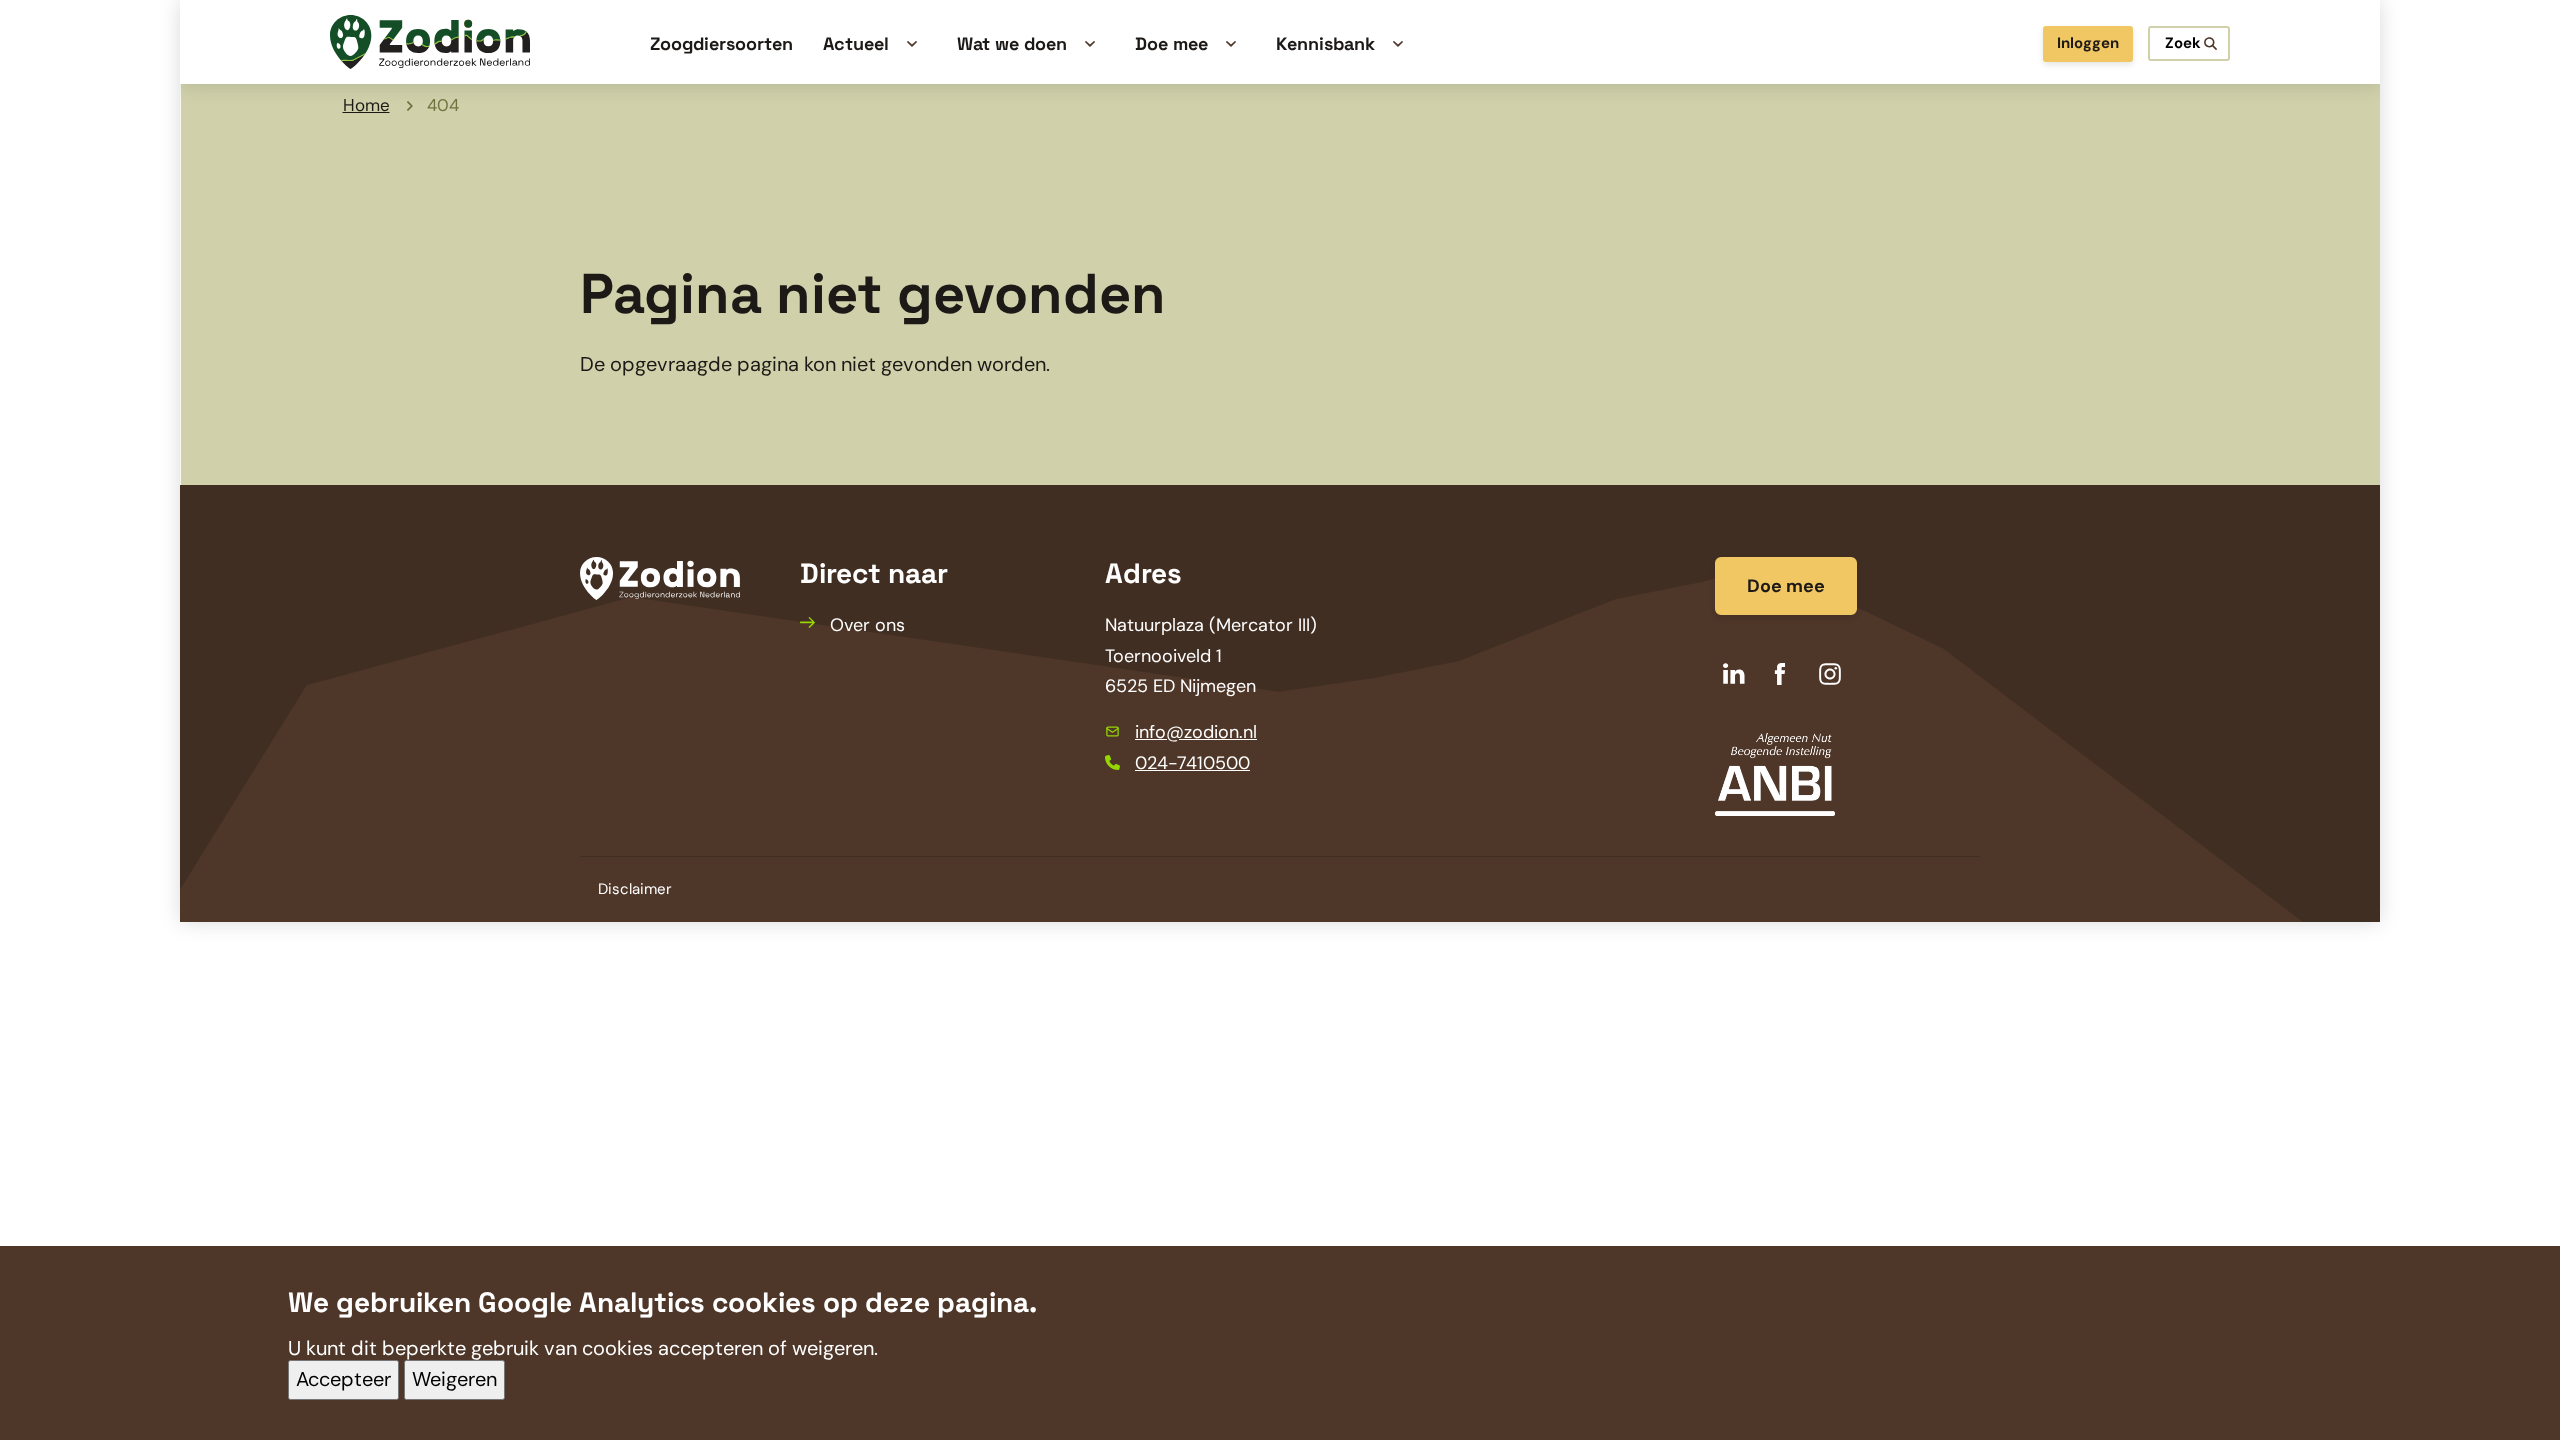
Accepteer (343, 1380)
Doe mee (1786, 586)
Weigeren (454, 1380)
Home (366, 105)
